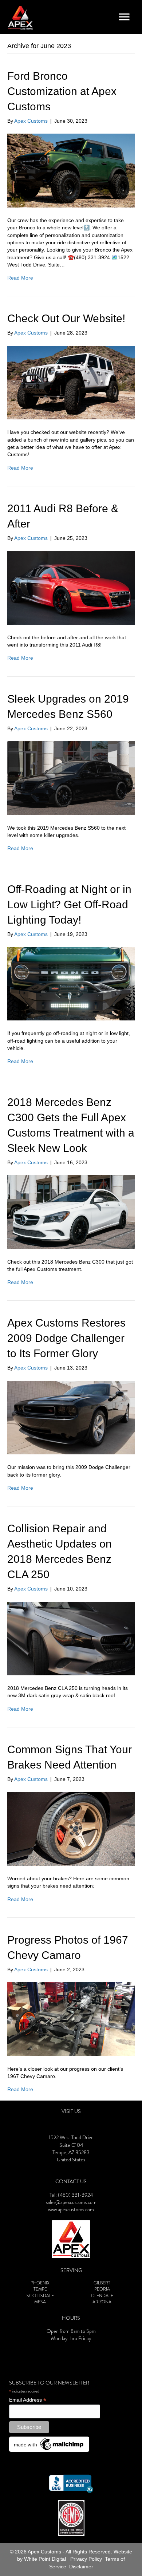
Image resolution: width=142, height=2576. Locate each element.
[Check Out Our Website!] (71, 382)
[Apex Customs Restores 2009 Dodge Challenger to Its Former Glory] (71, 1417)
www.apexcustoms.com (71, 2210)
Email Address (28, 2400)
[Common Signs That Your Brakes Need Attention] (71, 1828)
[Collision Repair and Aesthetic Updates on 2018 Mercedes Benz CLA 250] (71, 1638)
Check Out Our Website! (66, 318)
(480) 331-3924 (75, 2195)
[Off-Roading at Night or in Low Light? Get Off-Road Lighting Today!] (71, 983)
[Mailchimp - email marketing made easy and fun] (49, 2444)
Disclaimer (81, 2567)
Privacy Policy (86, 2559)
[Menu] (124, 17)
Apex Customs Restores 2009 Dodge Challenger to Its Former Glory (66, 1338)
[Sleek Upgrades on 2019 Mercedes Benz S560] (71, 778)
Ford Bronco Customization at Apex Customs (62, 91)
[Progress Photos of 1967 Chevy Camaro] (71, 2019)
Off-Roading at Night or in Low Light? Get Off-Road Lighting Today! (69, 904)
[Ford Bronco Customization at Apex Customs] (71, 170)
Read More (20, 278)
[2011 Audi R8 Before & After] (71, 587)
